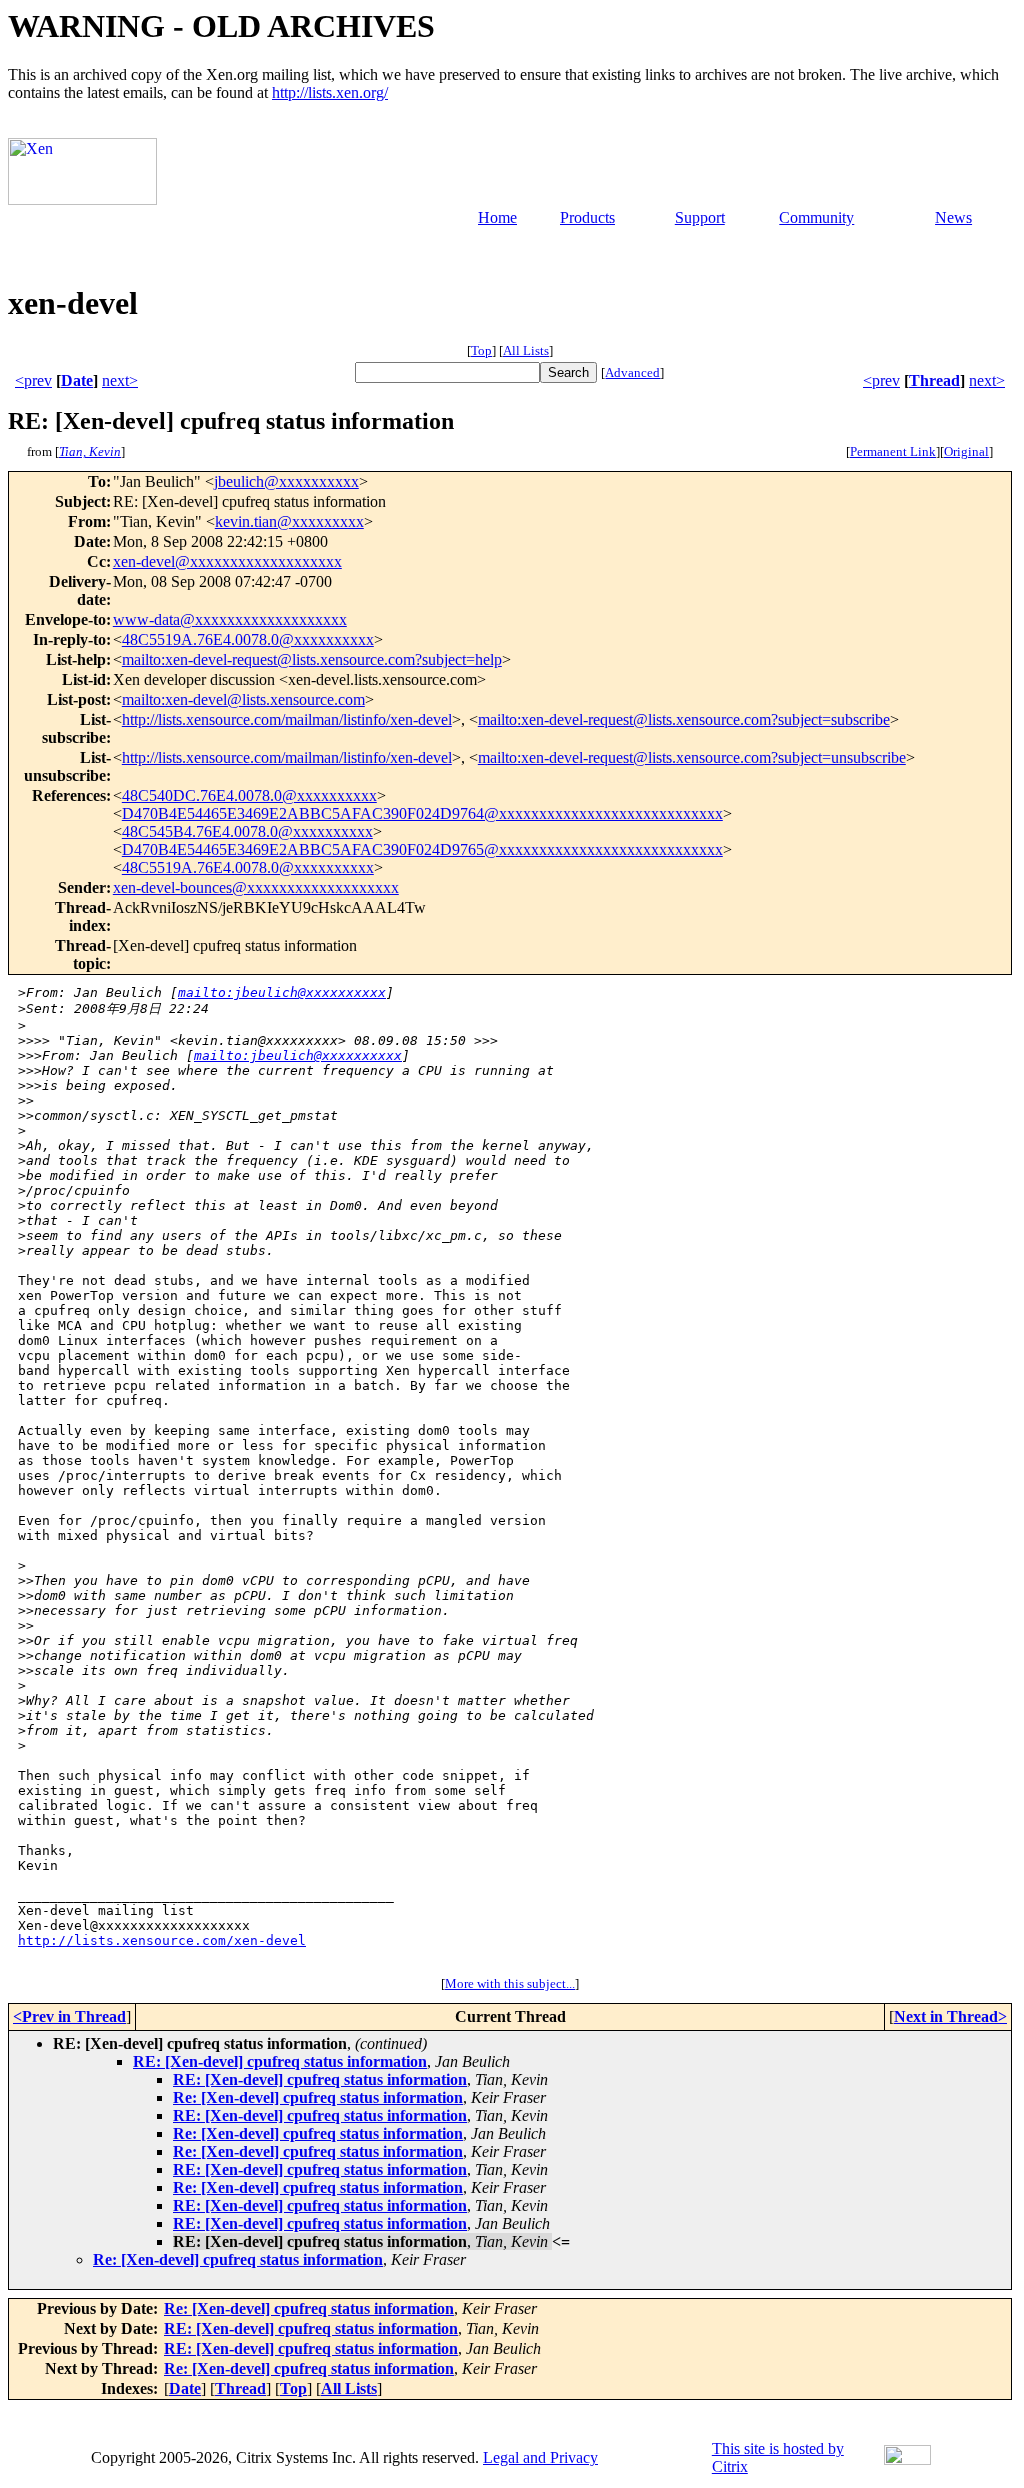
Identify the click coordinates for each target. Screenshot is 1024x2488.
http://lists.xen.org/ (330, 92)
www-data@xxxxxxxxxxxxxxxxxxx (230, 619)
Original (966, 451)
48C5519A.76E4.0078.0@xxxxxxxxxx (248, 639)
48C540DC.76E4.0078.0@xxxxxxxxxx (249, 795)
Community (816, 217)
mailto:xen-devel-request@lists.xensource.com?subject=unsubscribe (692, 757)
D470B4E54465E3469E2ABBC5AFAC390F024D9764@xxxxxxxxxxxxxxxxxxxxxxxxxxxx (422, 813)
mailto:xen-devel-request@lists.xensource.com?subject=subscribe (684, 719)
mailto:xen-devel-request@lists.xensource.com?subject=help (312, 659)
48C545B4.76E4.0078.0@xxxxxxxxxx (247, 831)
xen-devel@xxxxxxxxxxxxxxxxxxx (227, 561)
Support (700, 217)
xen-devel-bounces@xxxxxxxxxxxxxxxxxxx (256, 887)
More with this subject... (510, 1983)
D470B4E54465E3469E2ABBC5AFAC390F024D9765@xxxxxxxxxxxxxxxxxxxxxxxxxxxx (422, 849)
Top (481, 350)
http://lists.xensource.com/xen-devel (162, 1940)
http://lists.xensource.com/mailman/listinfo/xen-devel (287, 719)
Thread (934, 380)
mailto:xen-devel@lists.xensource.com (243, 699)
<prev (33, 380)
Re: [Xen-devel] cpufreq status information (318, 2097)
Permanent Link (893, 451)
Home (497, 217)
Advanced (632, 372)
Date (77, 380)
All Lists (526, 350)
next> (120, 380)
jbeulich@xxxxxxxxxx (286, 481)
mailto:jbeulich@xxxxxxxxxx (282, 992)
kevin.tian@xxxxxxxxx (289, 521)
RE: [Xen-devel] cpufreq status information (280, 2061)
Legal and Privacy (540, 2457)
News (953, 217)
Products (587, 217)
